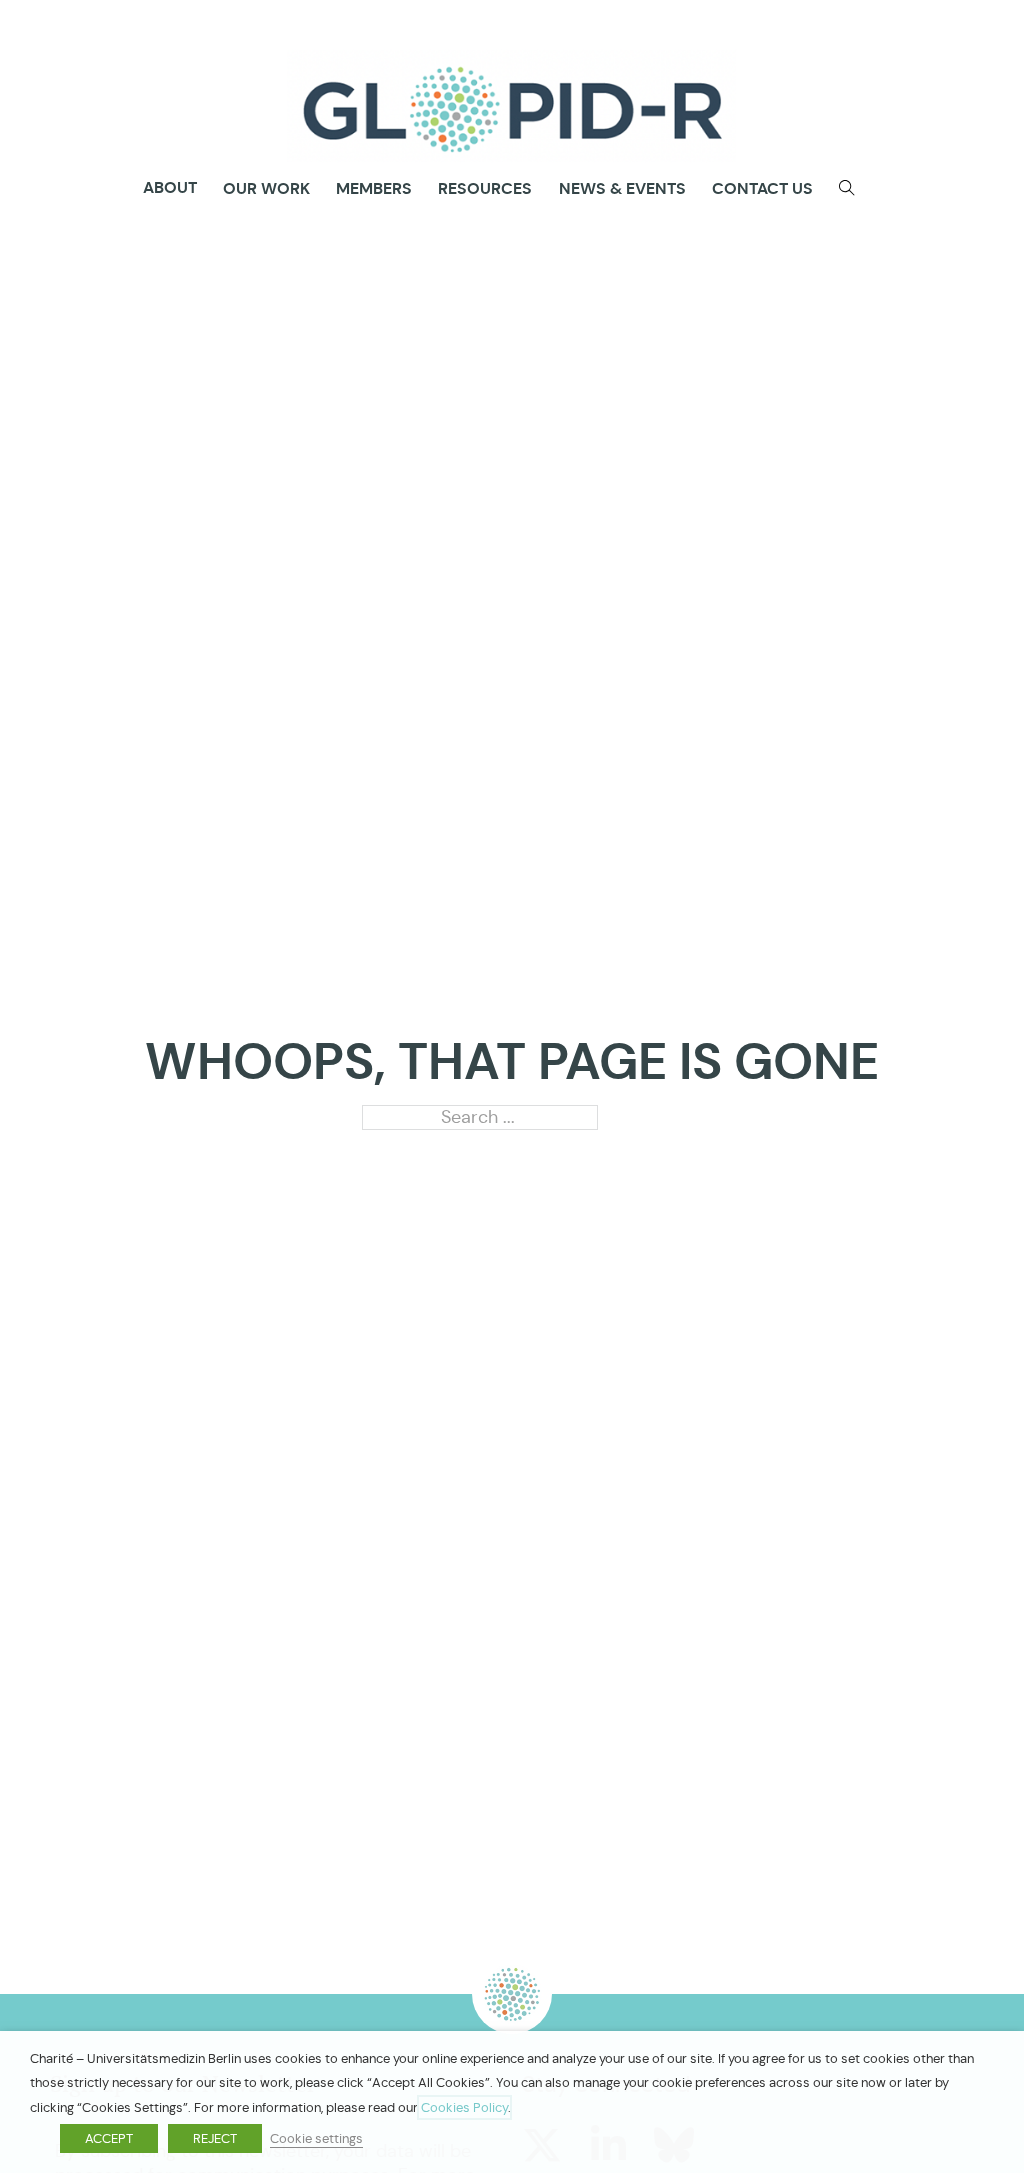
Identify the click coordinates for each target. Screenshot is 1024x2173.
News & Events (622, 188)
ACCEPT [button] (109, 2138)
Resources (485, 188)
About (170, 188)
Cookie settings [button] (316, 2138)
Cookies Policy (464, 2107)
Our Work (266, 188)
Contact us (762, 188)
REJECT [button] (215, 2138)
